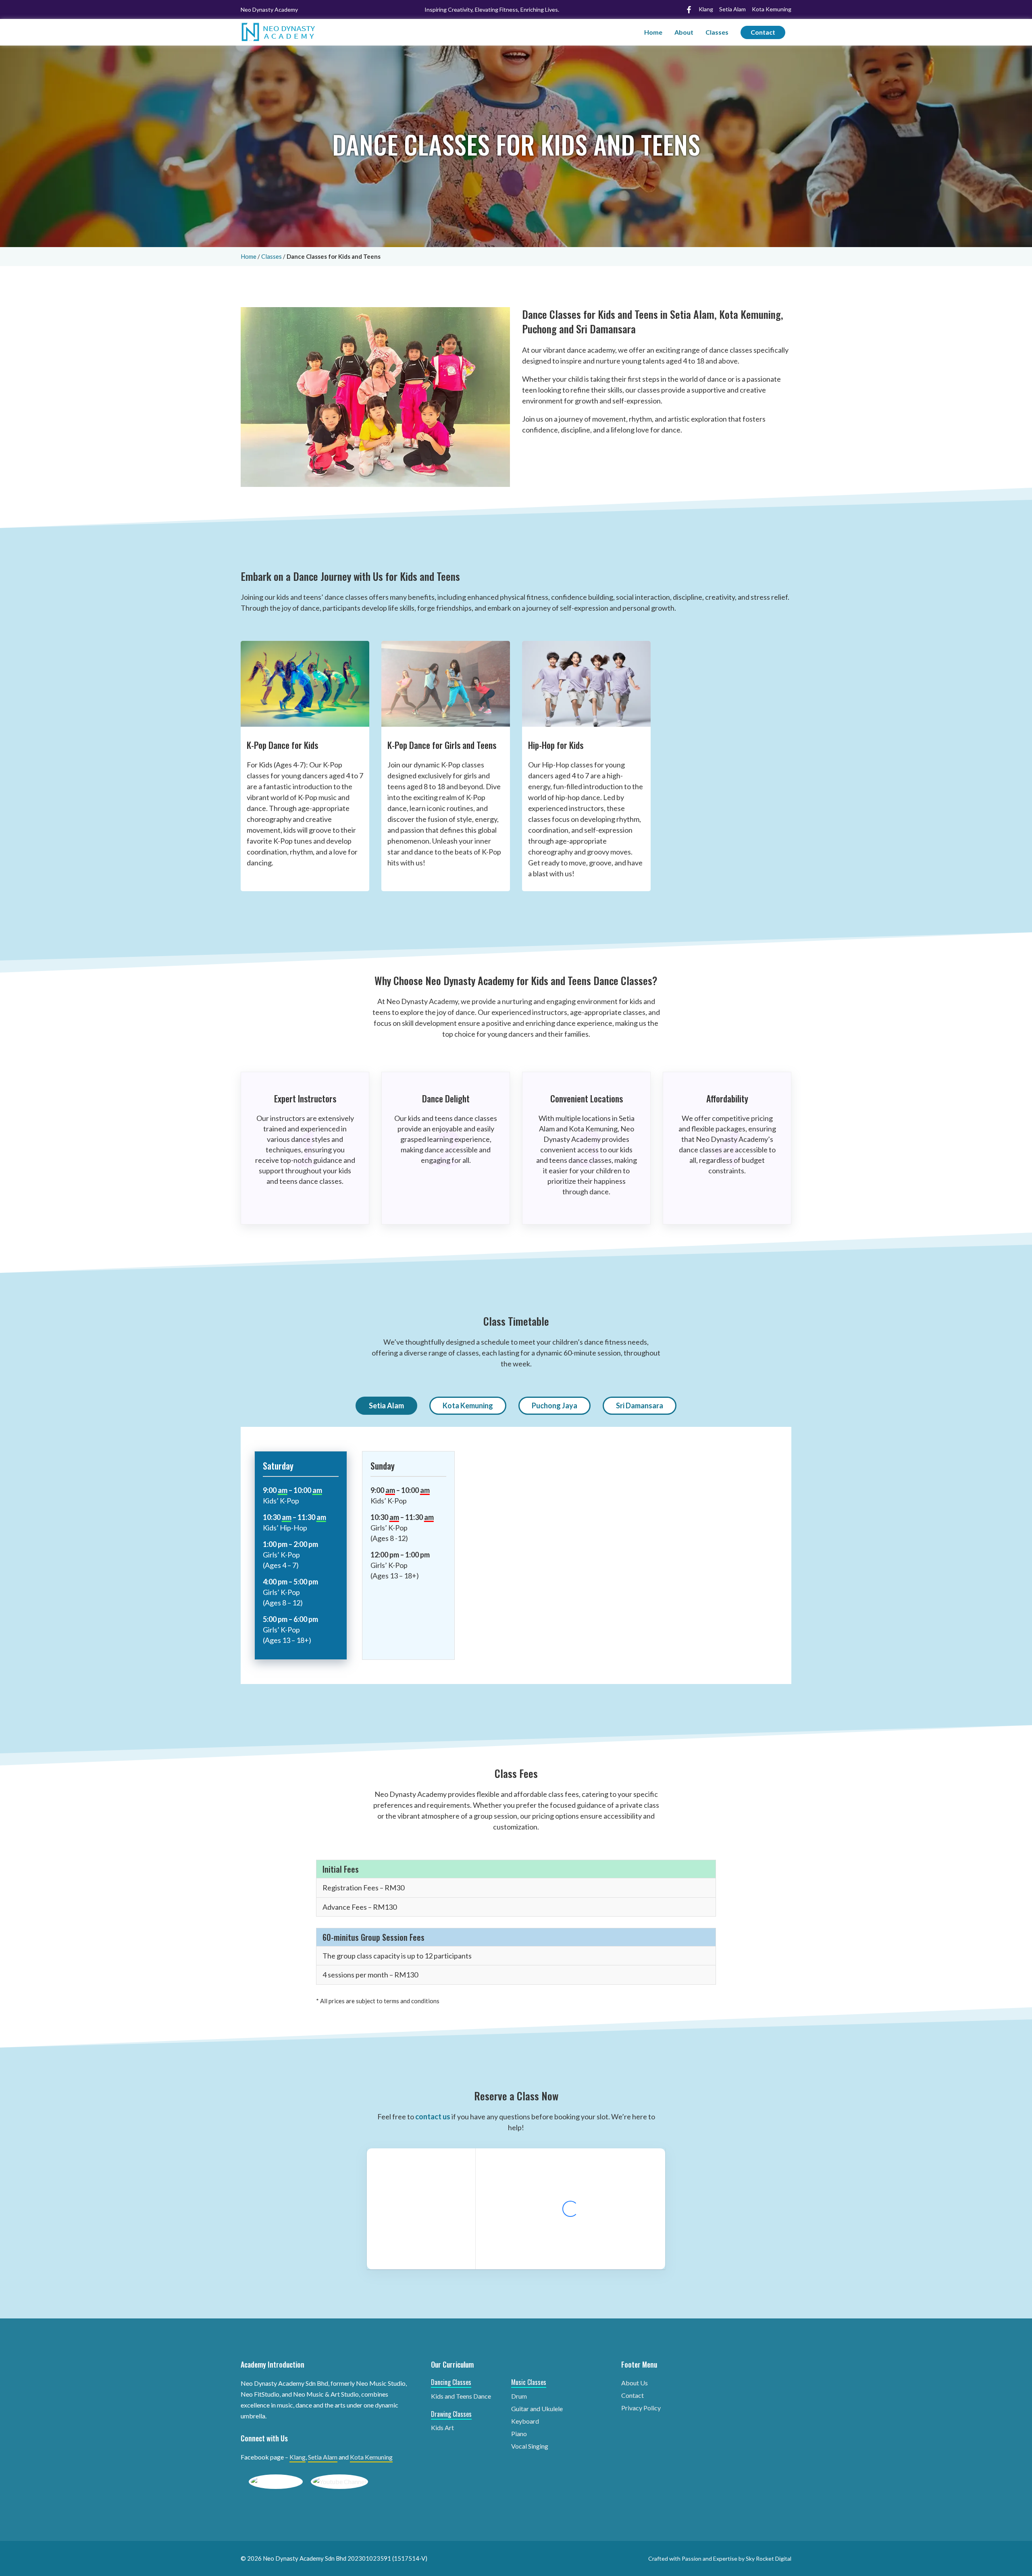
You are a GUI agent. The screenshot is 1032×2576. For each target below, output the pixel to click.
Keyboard (525, 2421)
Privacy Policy (641, 2408)
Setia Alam (386, 1405)
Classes (717, 32)
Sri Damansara (640, 1405)
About (684, 32)
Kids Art (442, 2427)
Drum (519, 2396)
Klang (298, 2457)
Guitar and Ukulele (537, 2409)
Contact (763, 32)
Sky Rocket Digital (769, 2558)
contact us (433, 2117)
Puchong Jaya (554, 1405)
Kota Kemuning (468, 1405)
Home (653, 32)
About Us (635, 2383)
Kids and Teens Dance (461, 2396)
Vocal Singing (530, 2446)
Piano (519, 2434)
